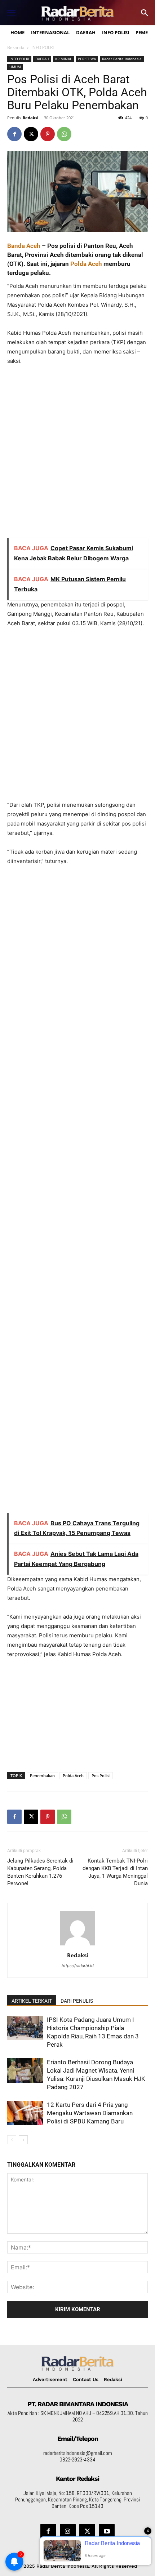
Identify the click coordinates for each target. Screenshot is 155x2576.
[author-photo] (77, 1945)
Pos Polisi (101, 1776)
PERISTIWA (87, 59)
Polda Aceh (86, 264)
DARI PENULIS (77, 2001)
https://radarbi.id (78, 1966)
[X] (31, 134)
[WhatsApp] (64, 134)
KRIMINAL (63, 59)
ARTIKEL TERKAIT (32, 2001)
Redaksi (30, 118)
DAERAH (42, 59)
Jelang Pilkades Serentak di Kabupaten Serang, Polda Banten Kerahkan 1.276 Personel (40, 1872)
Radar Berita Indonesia (122, 59)
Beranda (16, 47)
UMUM (15, 67)
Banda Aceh (24, 246)
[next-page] (23, 2140)
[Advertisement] (77, 455)
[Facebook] (14, 134)
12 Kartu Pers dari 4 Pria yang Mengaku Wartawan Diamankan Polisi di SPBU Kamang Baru (90, 2113)
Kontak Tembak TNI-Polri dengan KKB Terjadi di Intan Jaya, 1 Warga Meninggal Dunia (115, 1872)
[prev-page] (12, 2140)
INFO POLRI (43, 47)
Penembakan (42, 1776)
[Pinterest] (48, 134)
